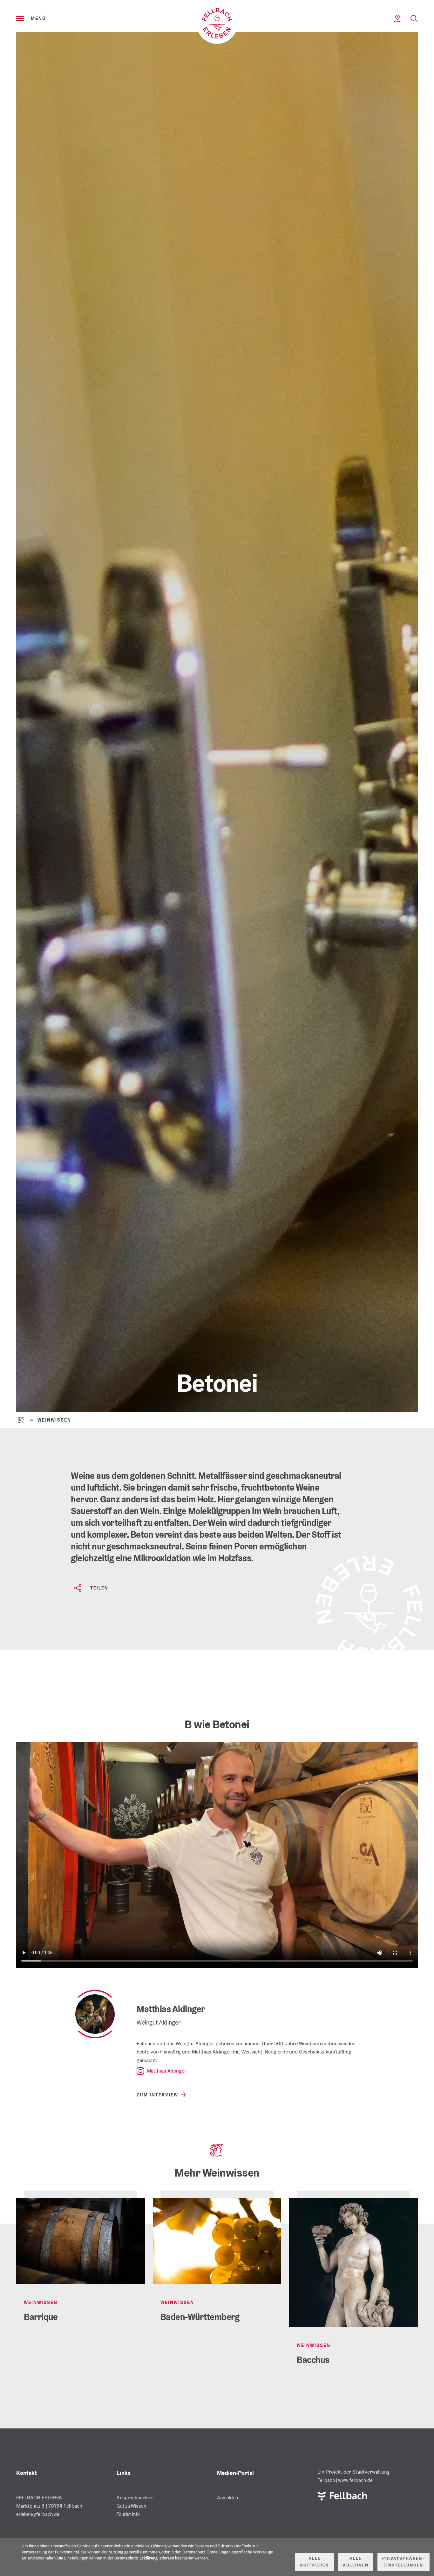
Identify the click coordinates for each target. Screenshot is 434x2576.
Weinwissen (54, 1420)
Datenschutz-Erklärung (136, 2558)
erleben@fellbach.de (38, 2514)
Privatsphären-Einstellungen (403, 2562)
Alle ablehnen (356, 2562)
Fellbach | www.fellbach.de (345, 2480)
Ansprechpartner (135, 2498)
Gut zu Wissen (131, 2506)
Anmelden (227, 2498)
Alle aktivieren (314, 2562)
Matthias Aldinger (167, 2071)
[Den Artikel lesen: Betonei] (217, 722)
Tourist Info (128, 2514)
